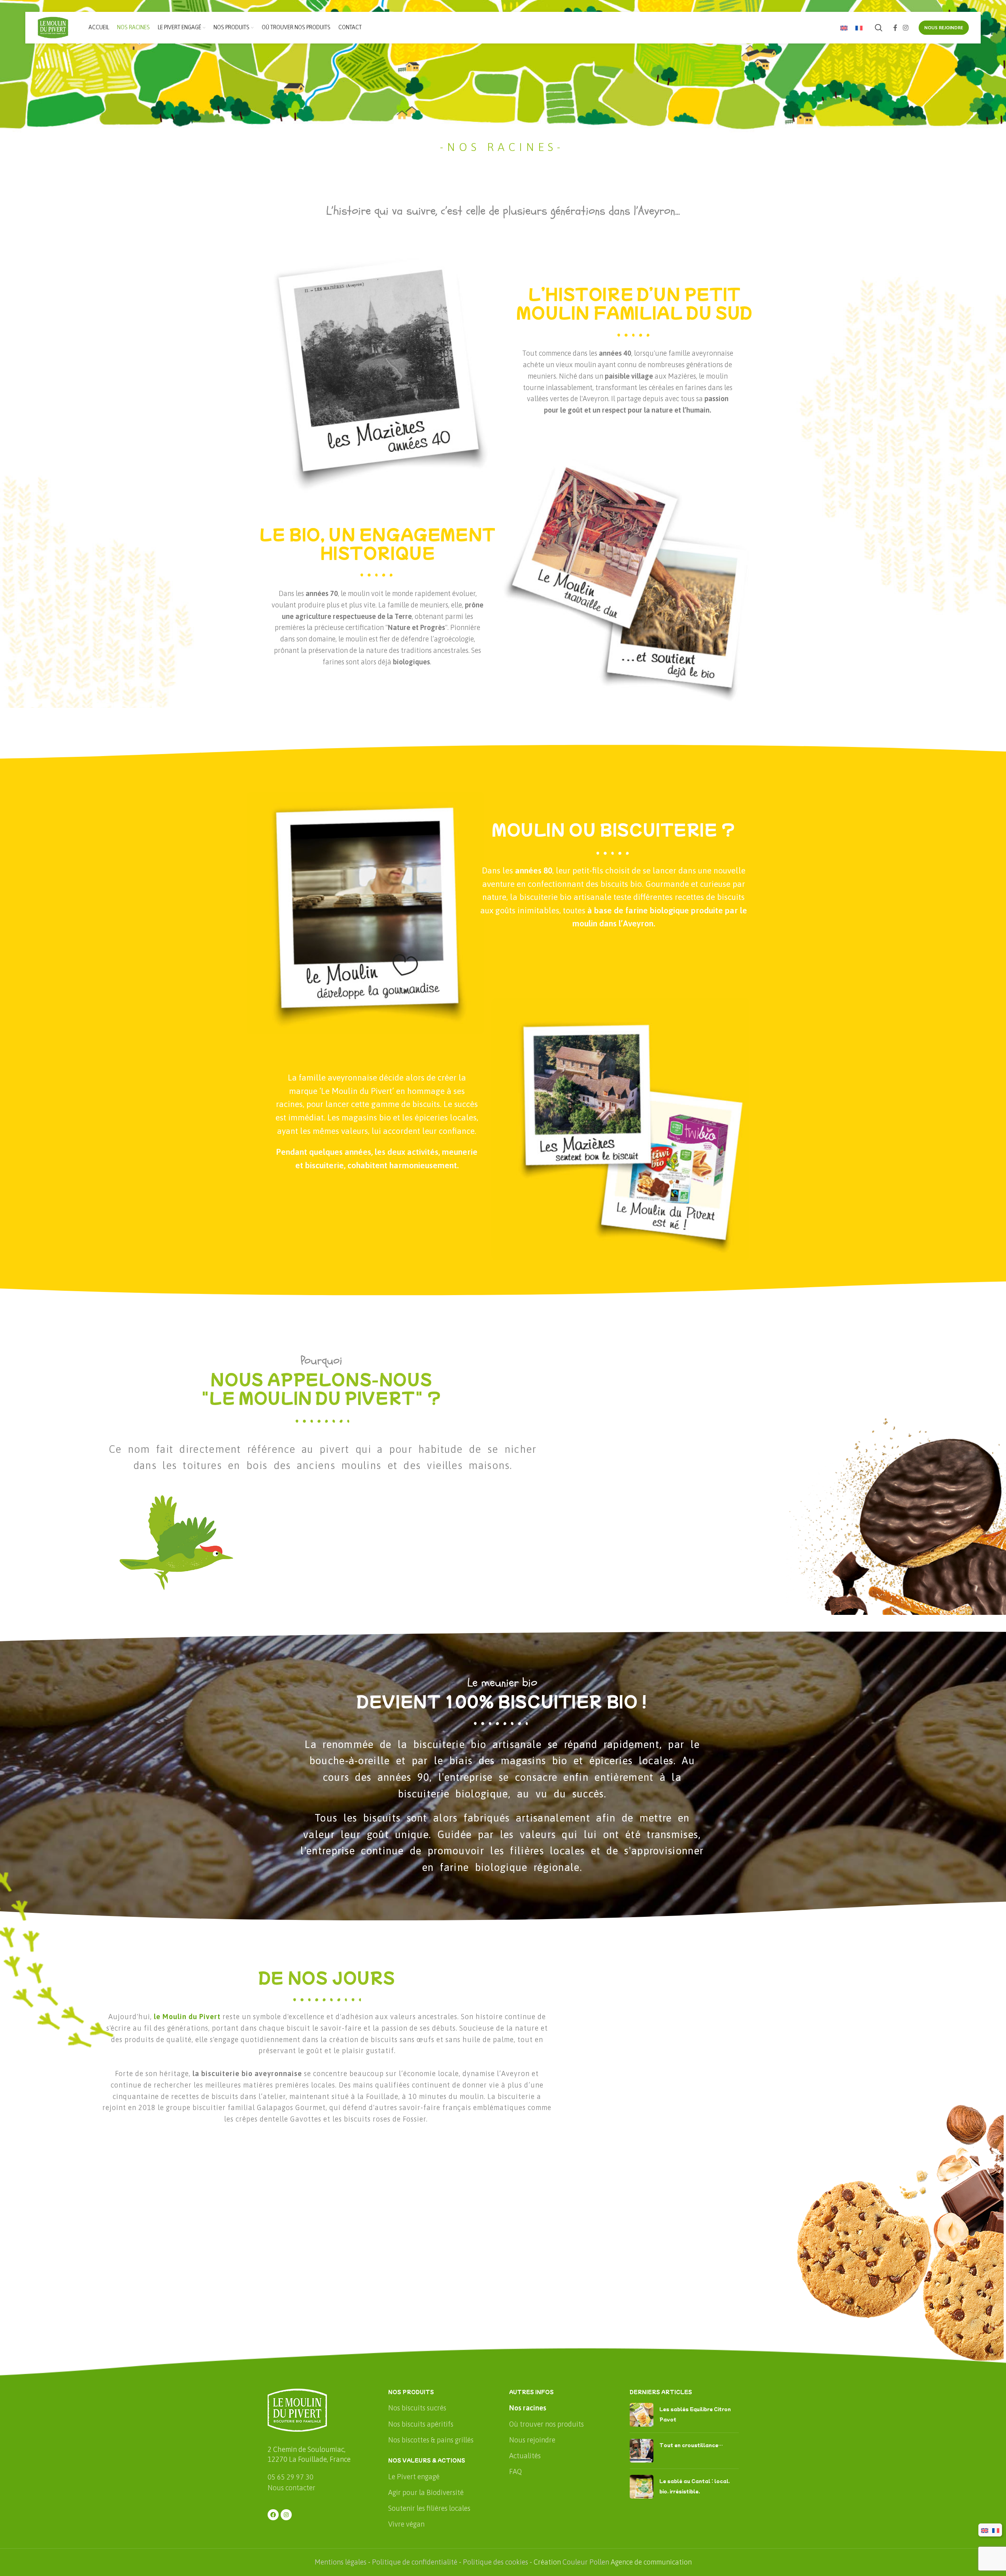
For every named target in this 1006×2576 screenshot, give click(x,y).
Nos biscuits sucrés (417, 2408)
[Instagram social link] (905, 28)
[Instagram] (286, 2515)
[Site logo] (53, 27)
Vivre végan (406, 2524)
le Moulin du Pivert (187, 2017)
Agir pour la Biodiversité (426, 2492)
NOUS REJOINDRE (944, 28)
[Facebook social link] (895, 28)
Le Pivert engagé (414, 2477)
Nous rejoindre (532, 2440)
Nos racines (528, 2408)
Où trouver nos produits (546, 2424)
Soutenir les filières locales (429, 2508)
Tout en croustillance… (691, 2445)
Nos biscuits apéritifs (421, 2424)
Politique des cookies (495, 2562)
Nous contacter (292, 2488)
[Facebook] (273, 2515)
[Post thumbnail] (642, 2415)
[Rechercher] (879, 28)
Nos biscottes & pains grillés (431, 2440)
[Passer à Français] (859, 28)
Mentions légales (341, 2562)
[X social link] (377, 506)
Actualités (525, 2456)
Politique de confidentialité (415, 2562)
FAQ (515, 2471)
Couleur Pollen (586, 2562)
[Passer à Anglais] (844, 28)
